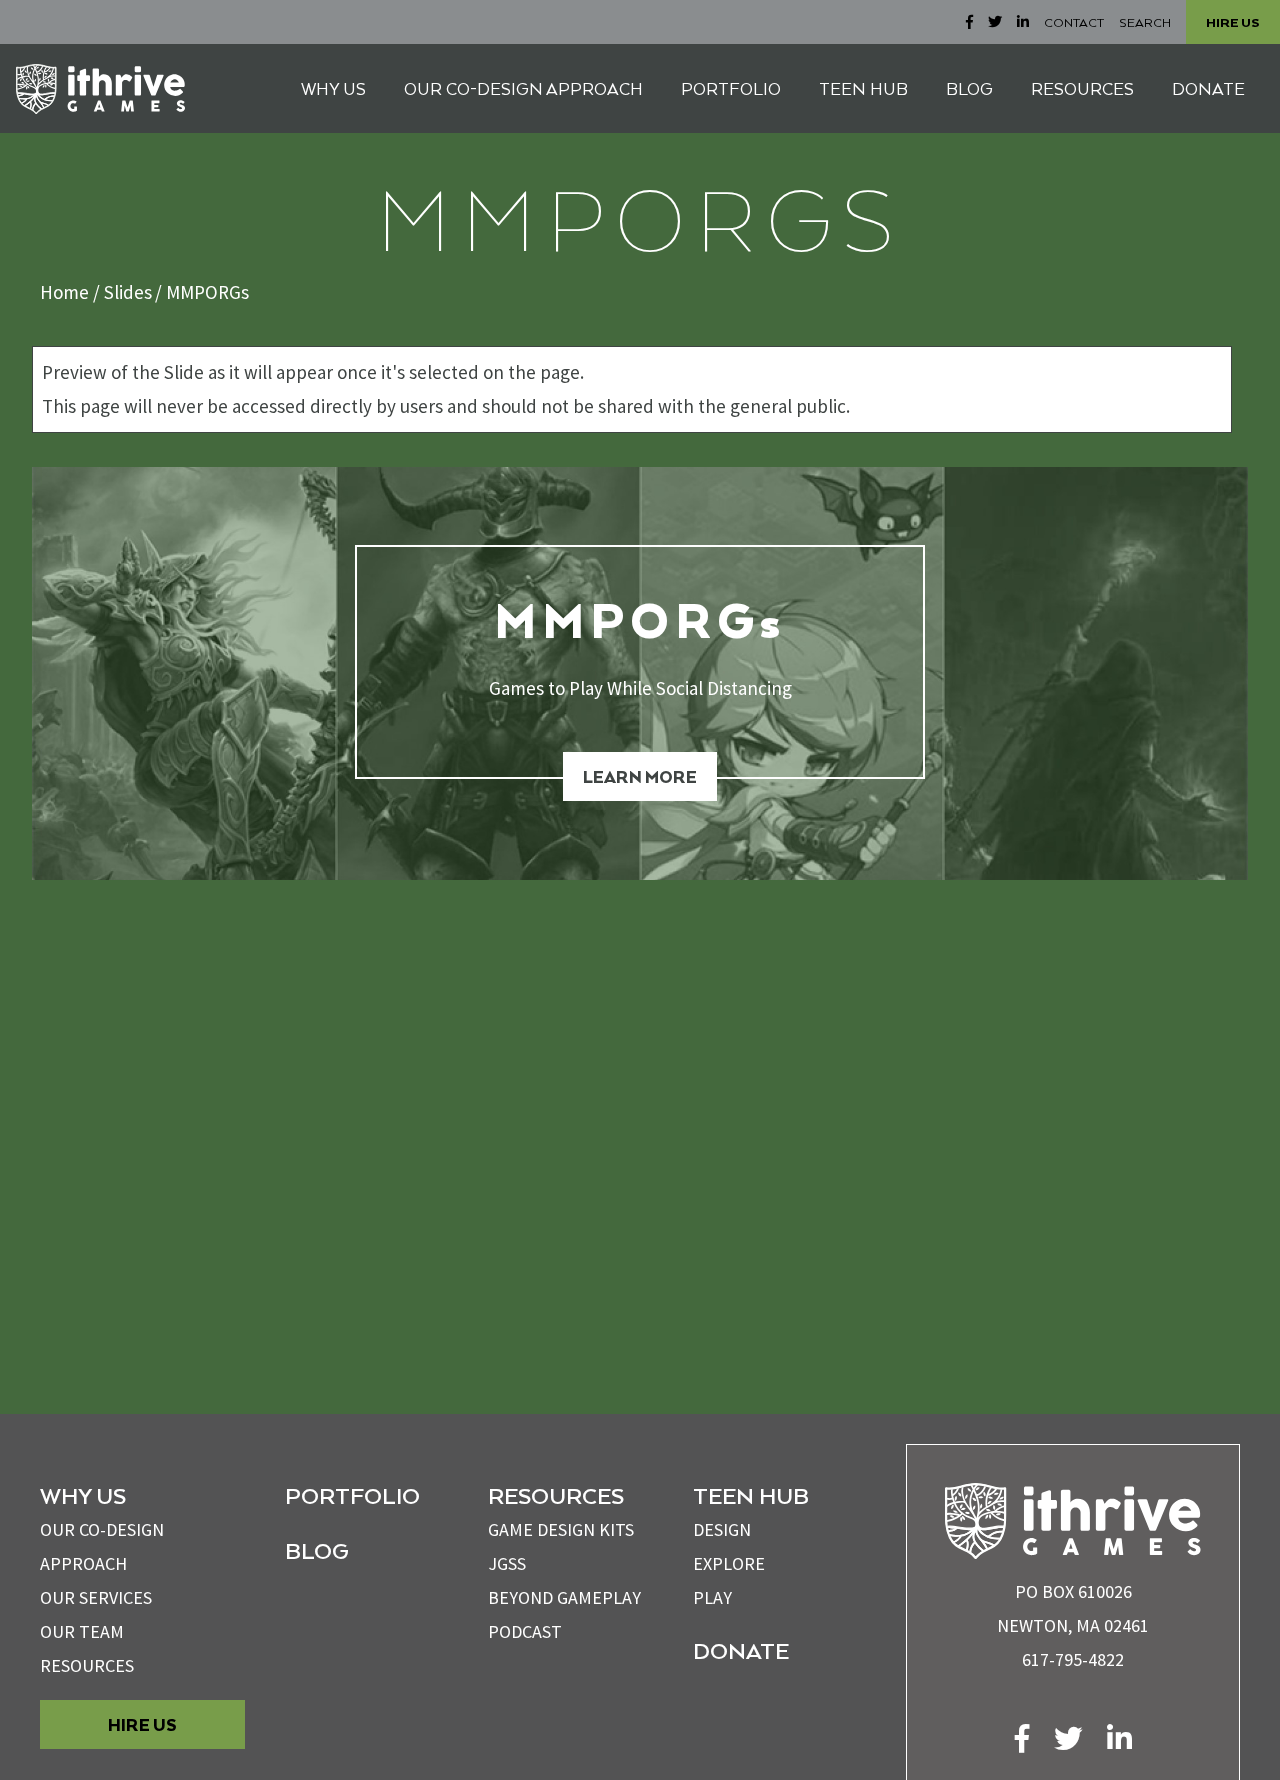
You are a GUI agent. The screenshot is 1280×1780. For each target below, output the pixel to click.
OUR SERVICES (96, 1597)
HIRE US (1233, 22)
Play (712, 1597)
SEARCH (1145, 22)
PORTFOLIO (731, 88)
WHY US (333, 88)
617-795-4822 (1073, 1659)
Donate (741, 1650)
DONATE (1208, 88)
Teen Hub (751, 1495)
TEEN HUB (863, 88)
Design (722, 1529)
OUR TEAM (82, 1631)
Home (64, 292)
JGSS (507, 1563)
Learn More (640, 776)
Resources (87, 1665)
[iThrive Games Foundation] (100, 89)
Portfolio (352, 1495)
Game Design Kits (561, 1529)
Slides (128, 292)
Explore (729, 1563)
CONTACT (1074, 22)
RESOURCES (1082, 88)
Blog (317, 1550)
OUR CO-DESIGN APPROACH (523, 88)
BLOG (969, 88)
